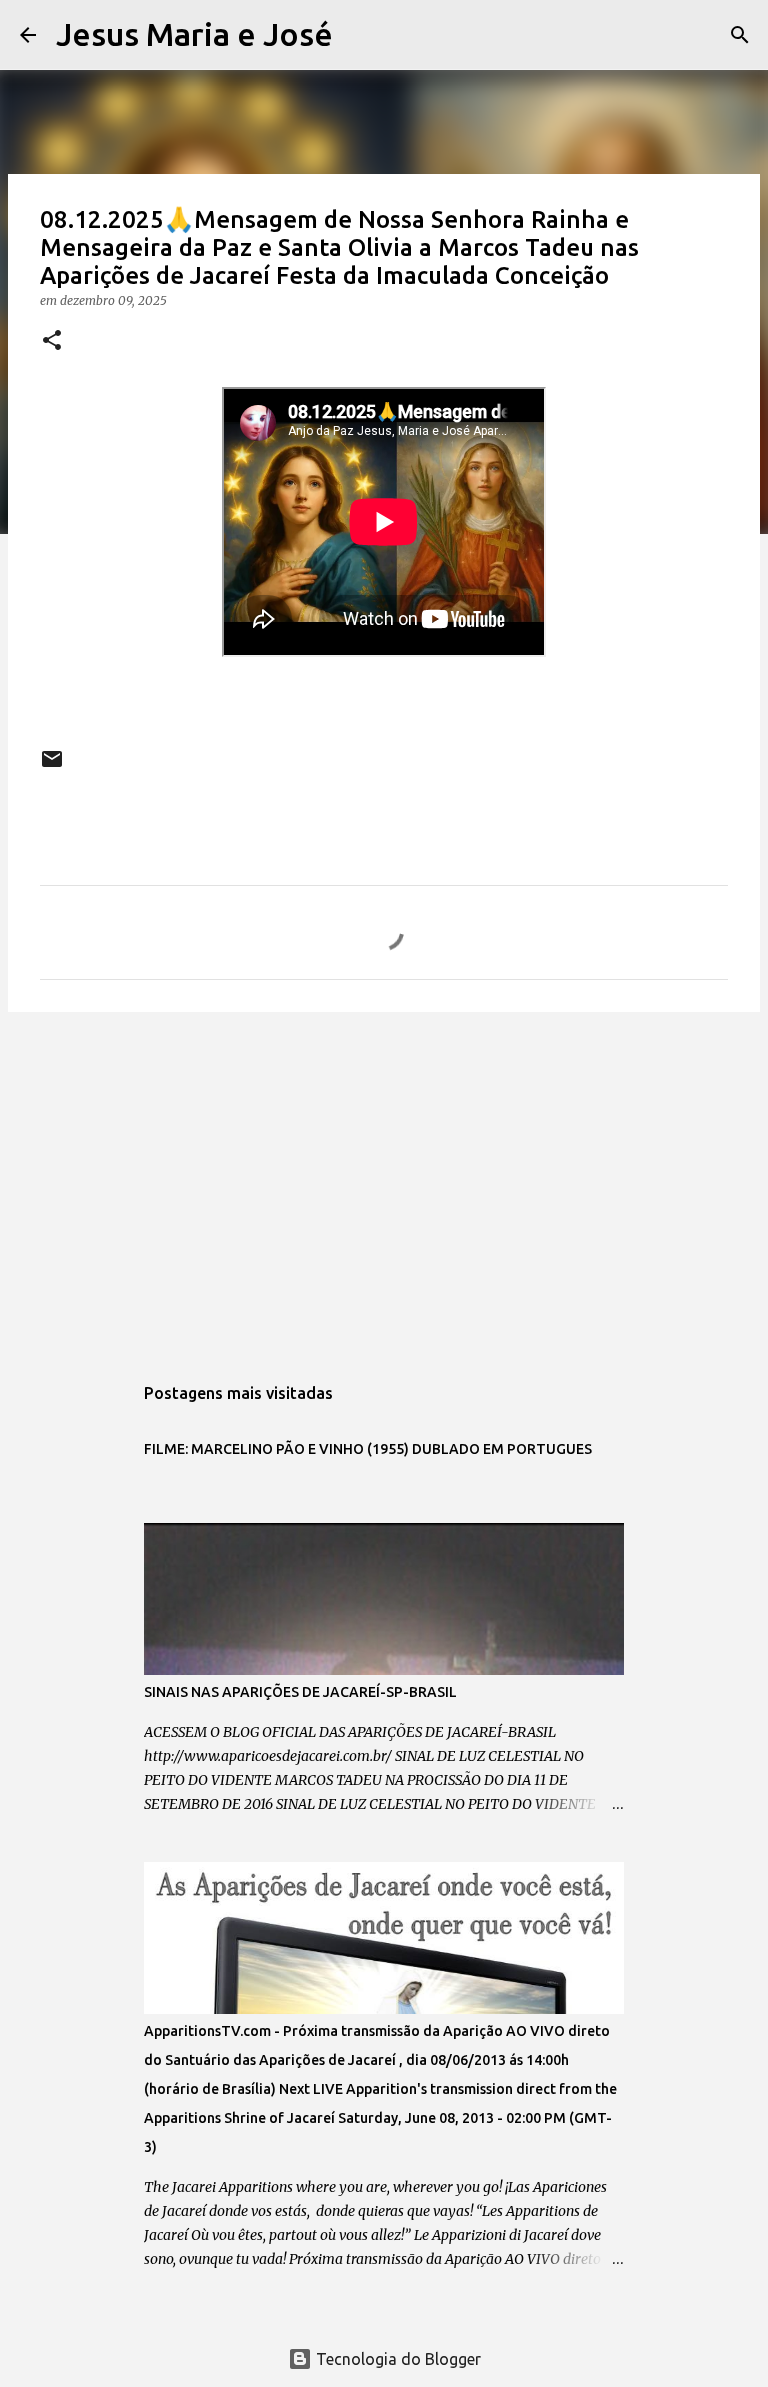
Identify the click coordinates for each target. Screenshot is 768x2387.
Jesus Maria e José (194, 34)
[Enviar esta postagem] (52, 766)
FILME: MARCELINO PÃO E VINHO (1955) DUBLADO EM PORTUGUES (368, 1449)
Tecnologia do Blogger (396, 2359)
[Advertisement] (384, 1182)
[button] (52, 341)
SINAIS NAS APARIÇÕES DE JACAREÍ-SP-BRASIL (300, 1692)
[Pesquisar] (361, 35)
